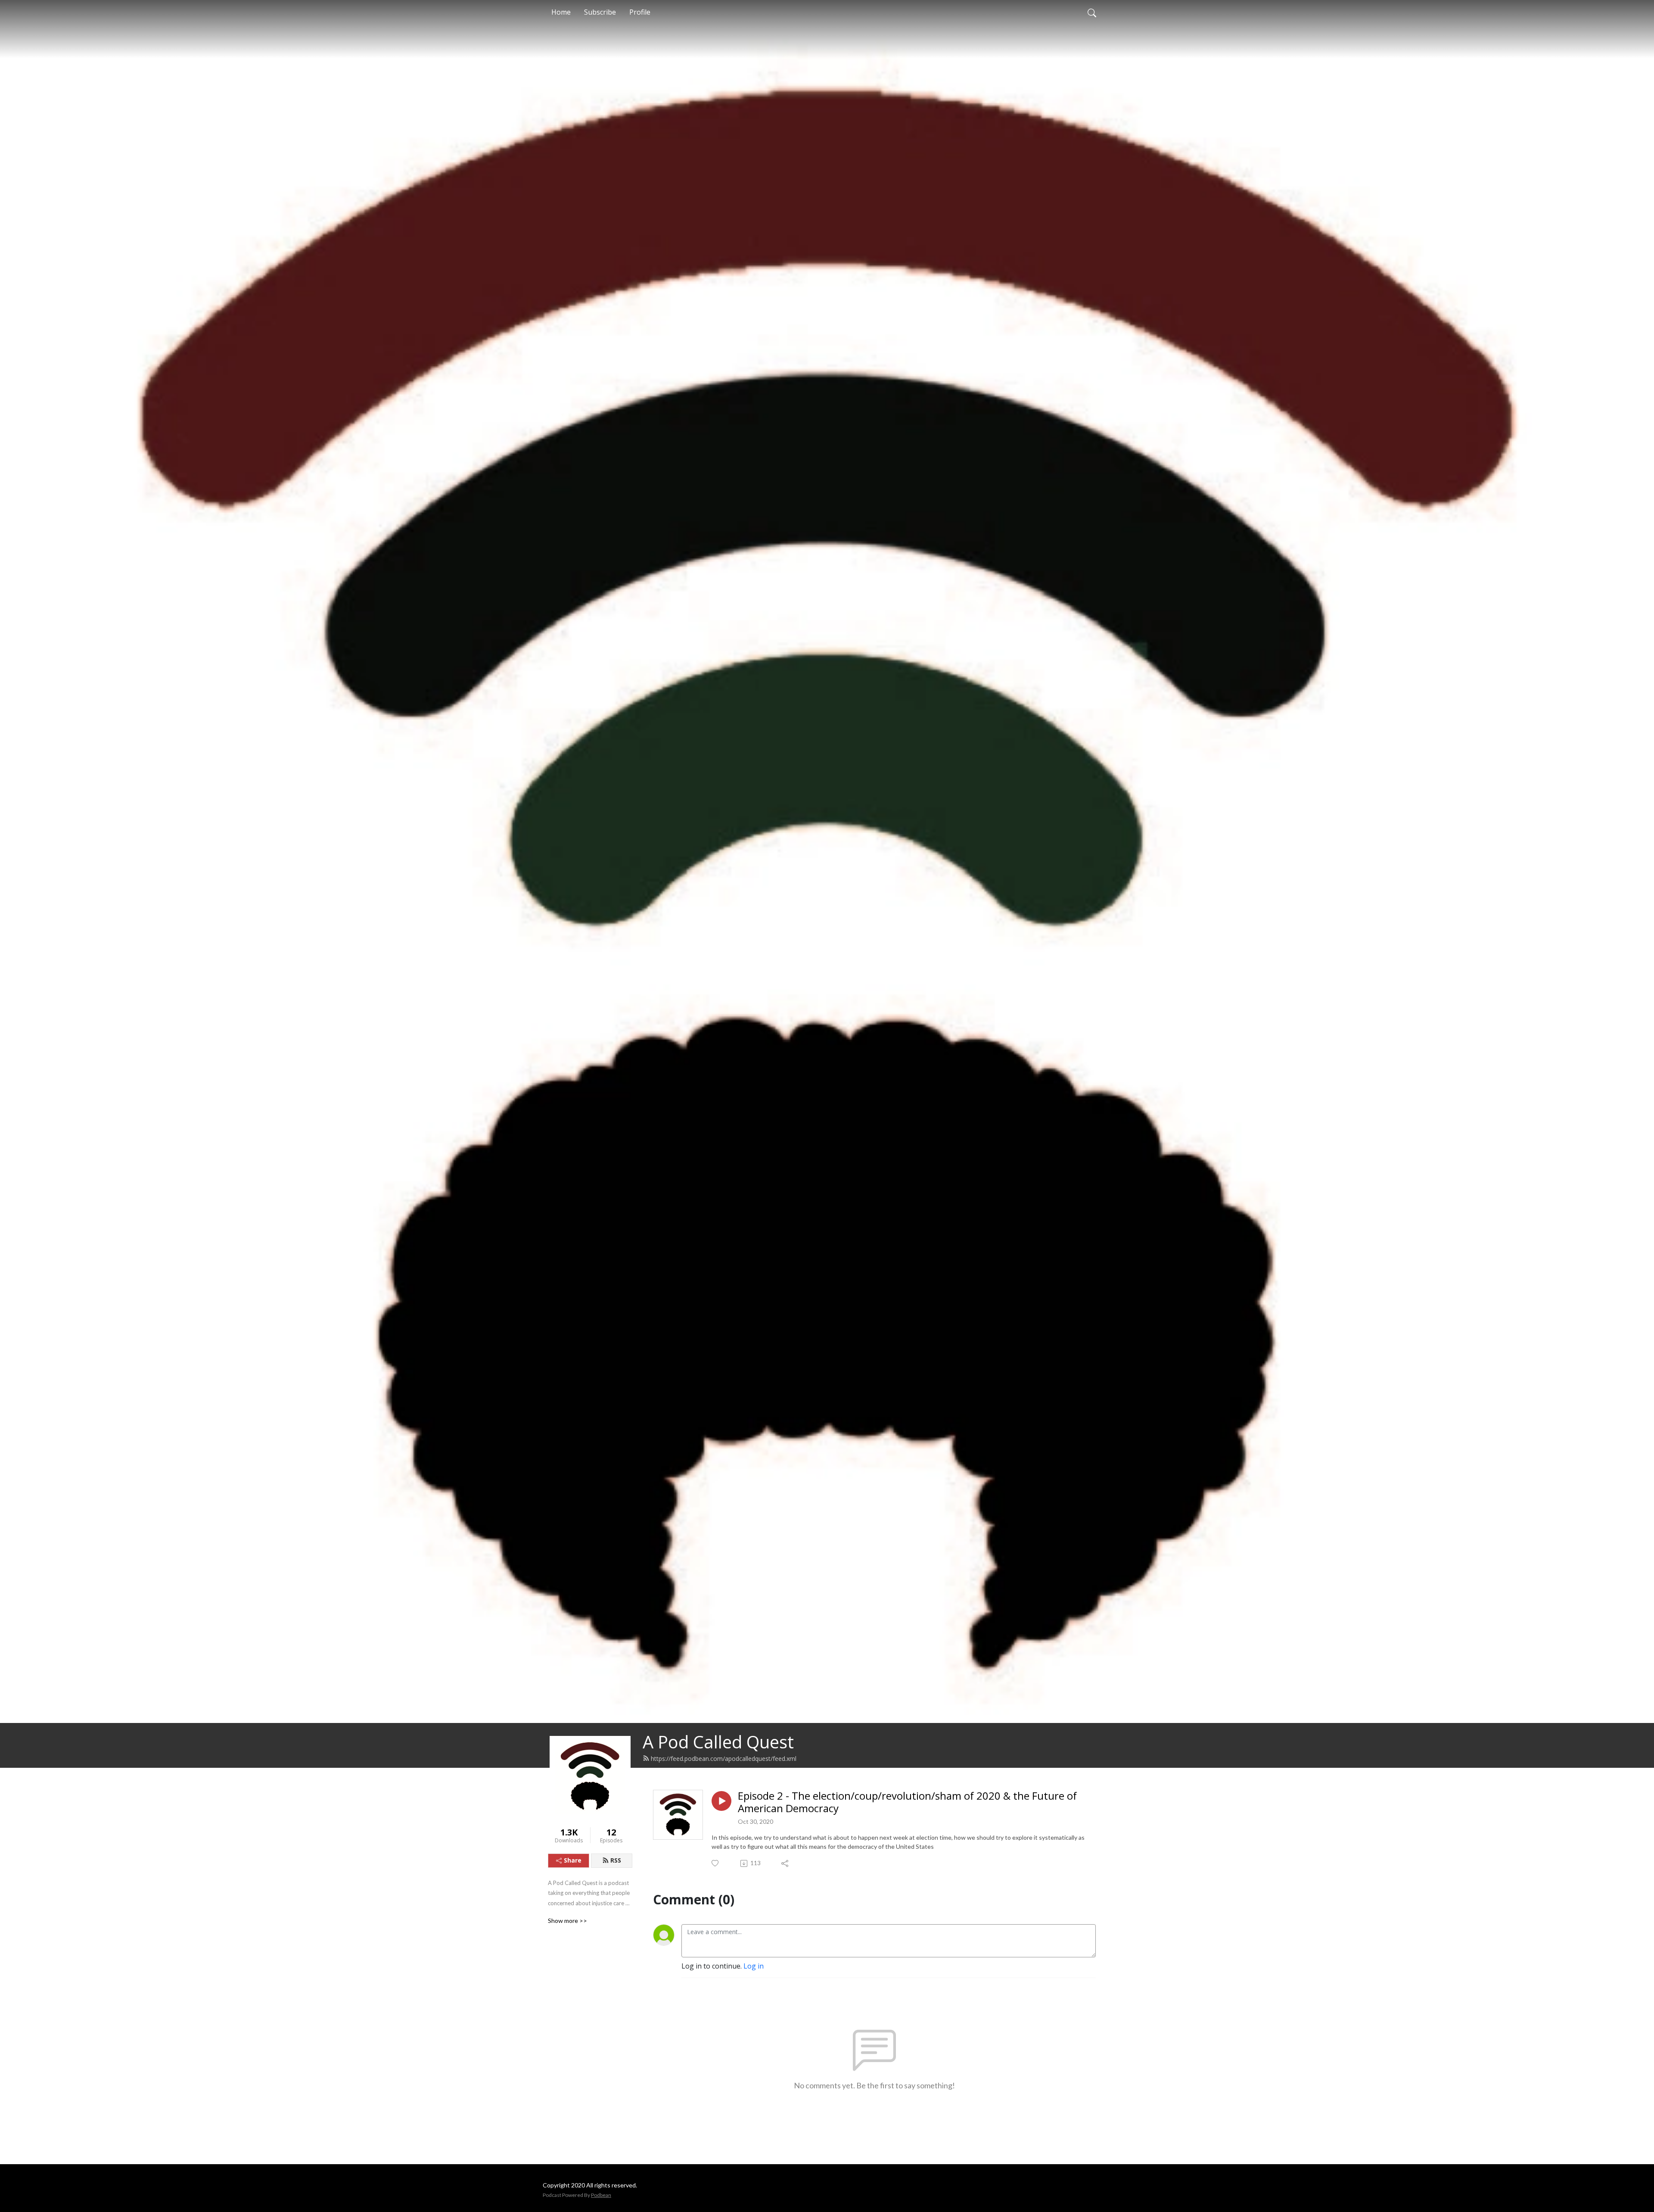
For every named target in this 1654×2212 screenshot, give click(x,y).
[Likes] (716, 1863)
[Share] (785, 1863)
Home (561, 12)
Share (573, 1860)
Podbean (601, 2195)
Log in (754, 1966)
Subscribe (600, 12)
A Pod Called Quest (718, 1742)
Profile (640, 12)
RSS (616, 1860)
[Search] (1092, 12)
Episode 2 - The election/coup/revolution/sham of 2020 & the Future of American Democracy (907, 1802)
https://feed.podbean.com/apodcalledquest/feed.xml (724, 1759)
